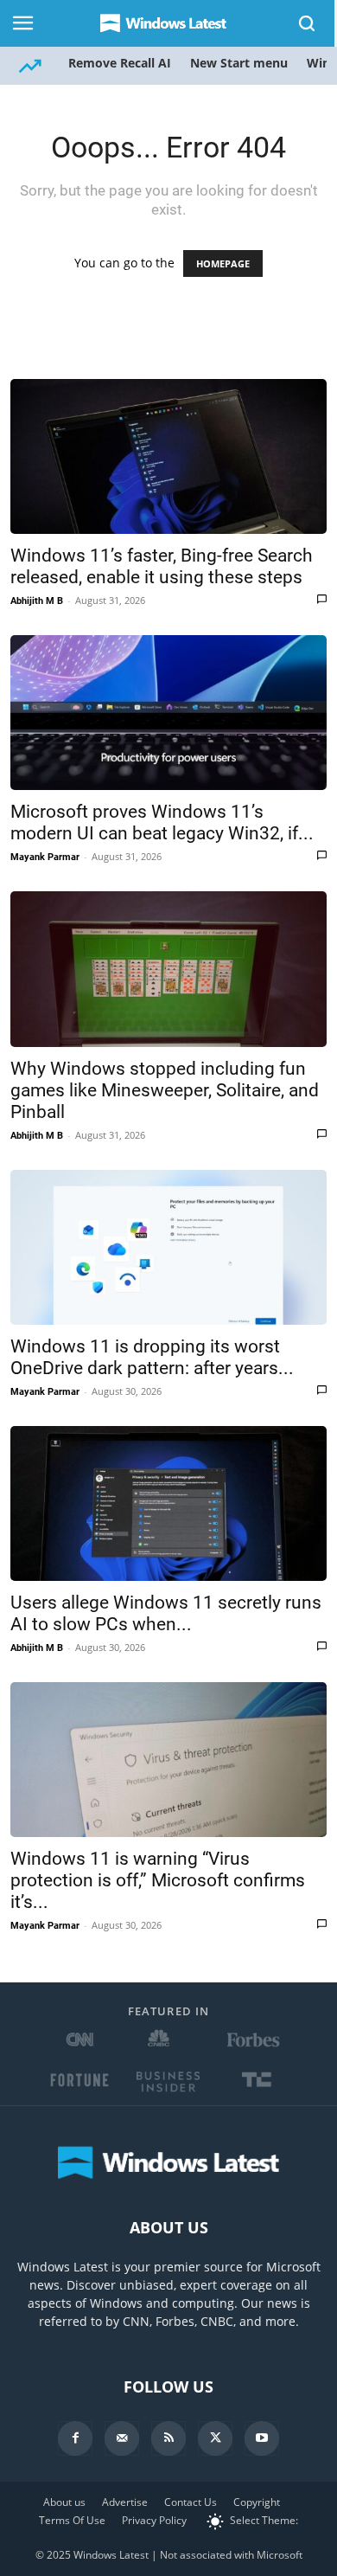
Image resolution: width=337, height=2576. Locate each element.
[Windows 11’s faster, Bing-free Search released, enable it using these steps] (168, 456)
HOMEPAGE (223, 263)
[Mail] (122, 2438)
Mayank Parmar (45, 857)
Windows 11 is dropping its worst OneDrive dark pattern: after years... (152, 1357)
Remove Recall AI (120, 63)
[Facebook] (75, 2438)
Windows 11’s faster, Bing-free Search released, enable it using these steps (162, 566)
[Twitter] (215, 2438)
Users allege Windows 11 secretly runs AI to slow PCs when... (166, 1613)
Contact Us (191, 2502)
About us (64, 2502)
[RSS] (168, 2438)
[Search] (308, 23)
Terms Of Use (72, 2520)
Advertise (125, 2502)
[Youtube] (262, 2438)
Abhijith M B (37, 601)
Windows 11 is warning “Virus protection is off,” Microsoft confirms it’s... (158, 1880)
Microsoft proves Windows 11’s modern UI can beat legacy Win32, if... (162, 822)
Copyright (257, 2502)
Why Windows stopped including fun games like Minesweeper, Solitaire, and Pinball (165, 1090)
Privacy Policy (154, 2520)
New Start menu (239, 63)
